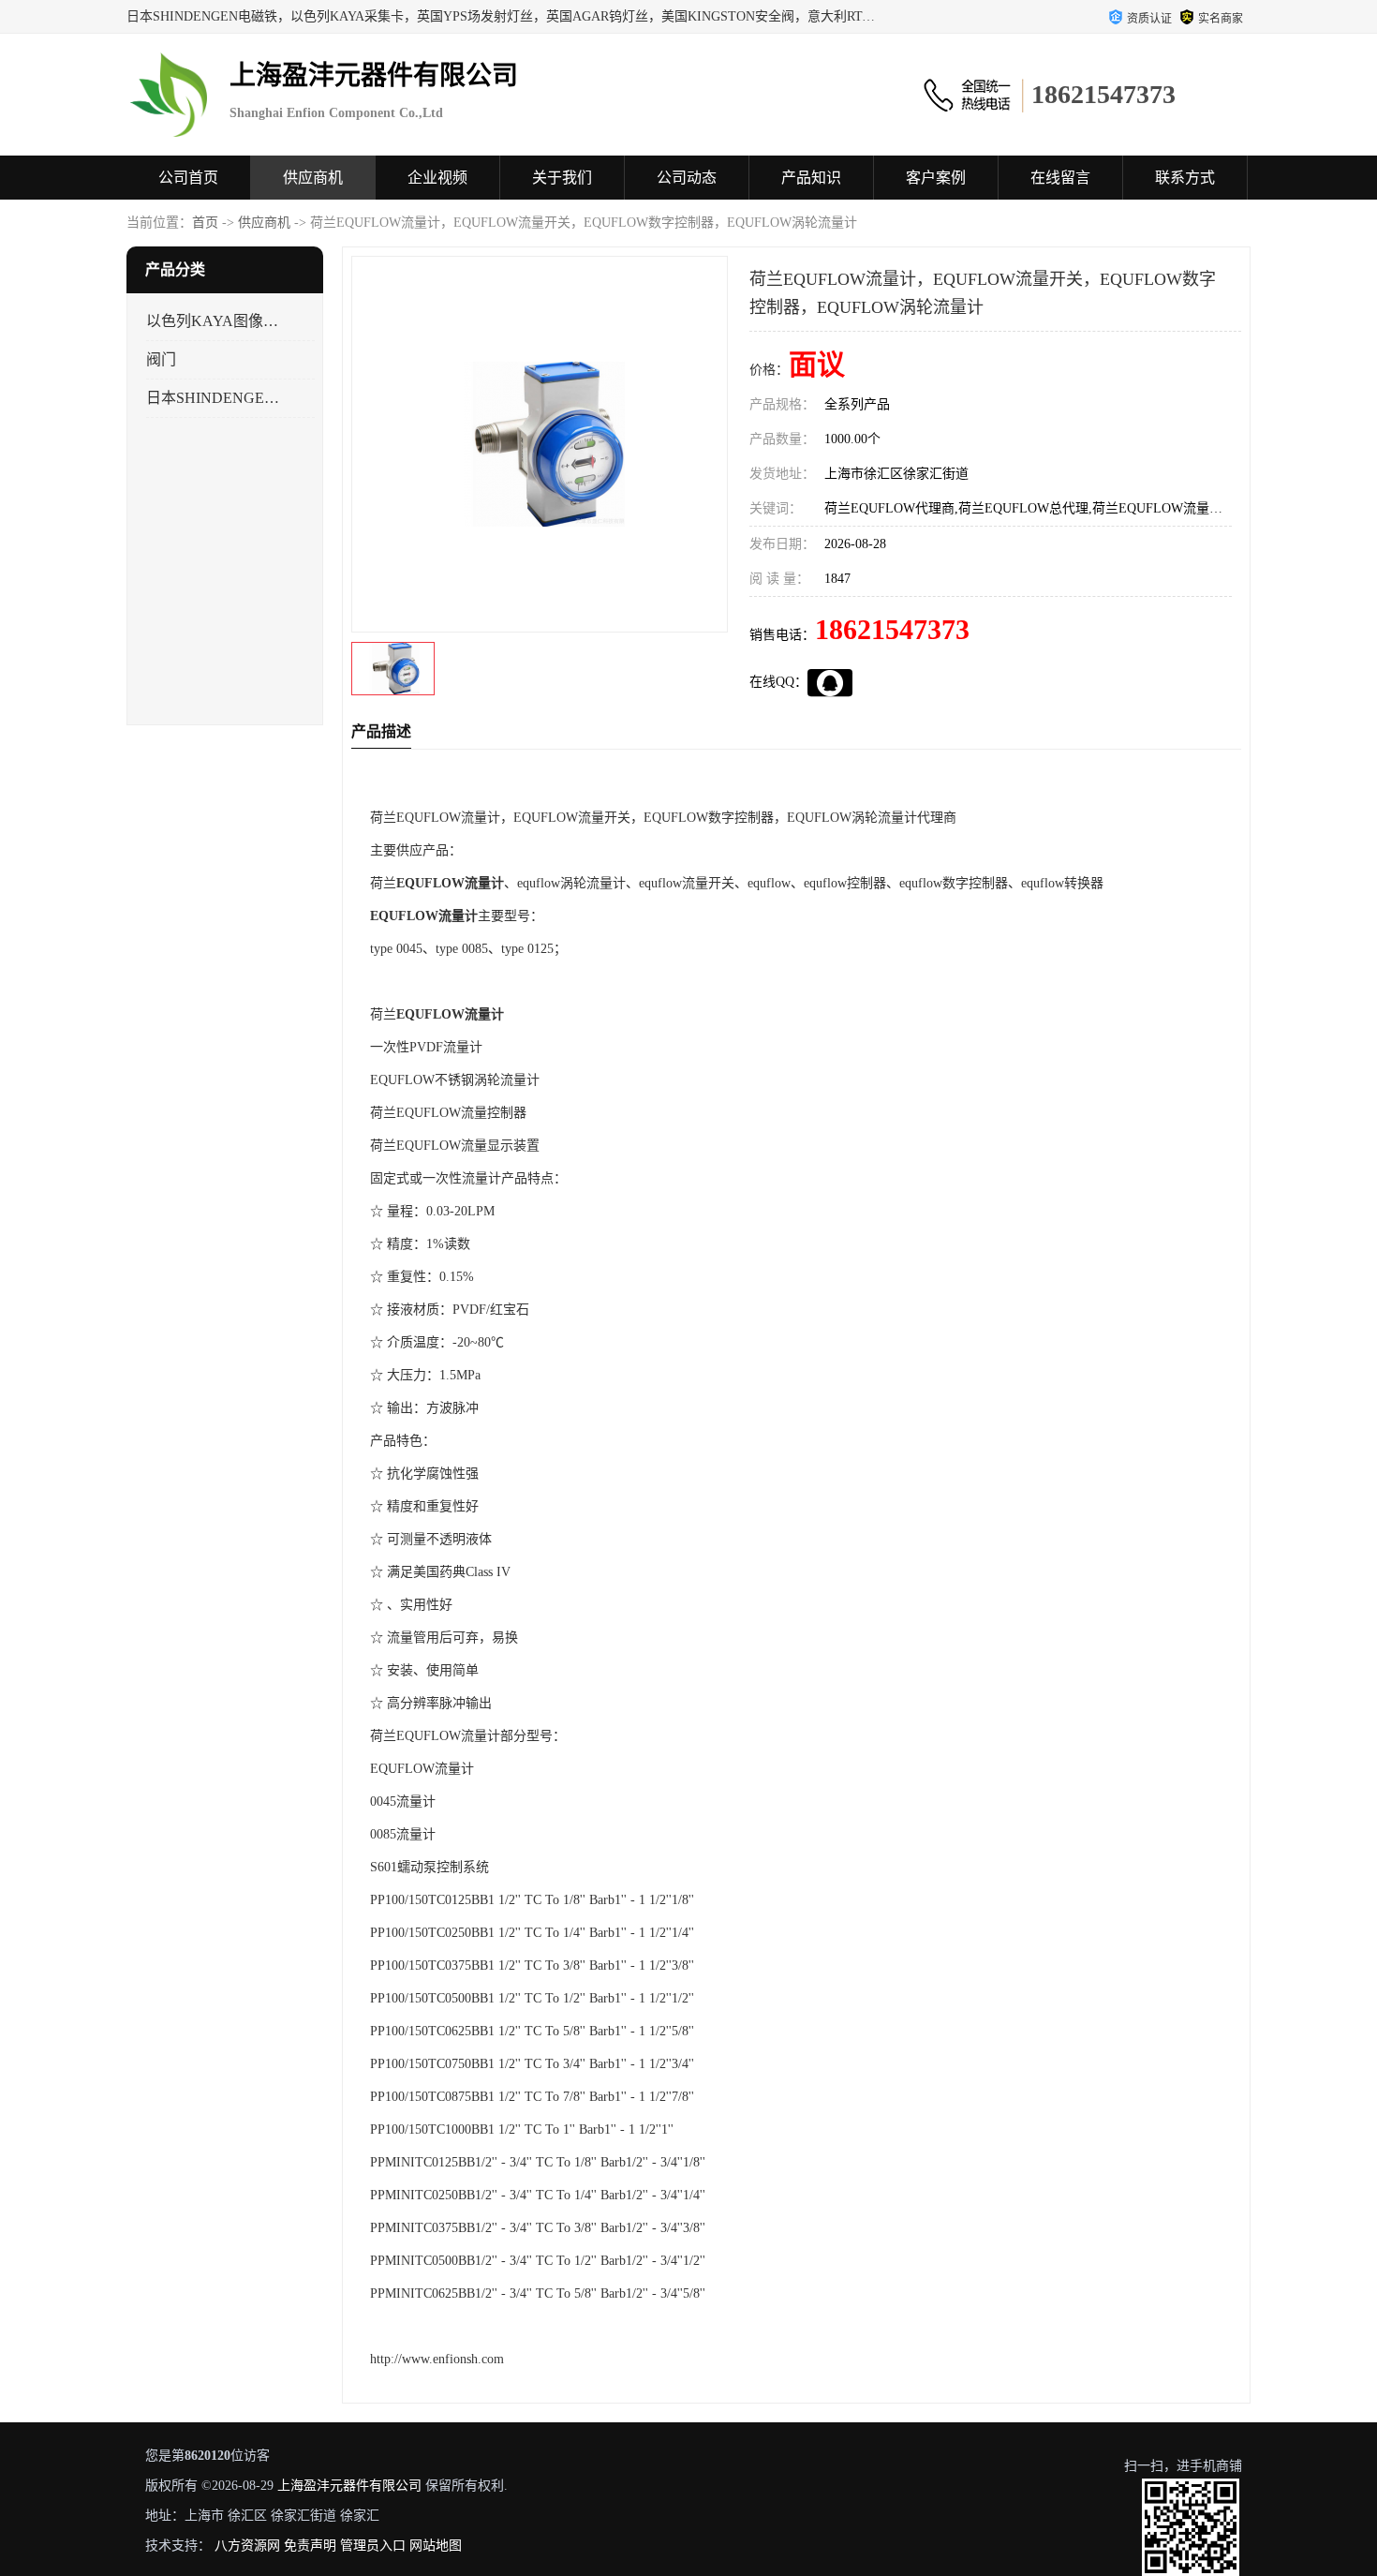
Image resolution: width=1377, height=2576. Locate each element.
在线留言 (1060, 178)
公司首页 (188, 178)
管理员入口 (373, 2546)
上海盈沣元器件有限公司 (349, 2486)
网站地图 (436, 2546)
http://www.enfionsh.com (437, 2359)
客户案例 (936, 178)
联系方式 (1185, 178)
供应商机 (313, 178)
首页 (205, 223)
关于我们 (562, 178)
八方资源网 (247, 2546)
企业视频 (437, 178)
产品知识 (811, 178)
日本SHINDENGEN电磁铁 (214, 398)
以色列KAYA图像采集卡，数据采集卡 (214, 321)
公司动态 (687, 178)
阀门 (161, 359)
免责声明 (310, 2546)
